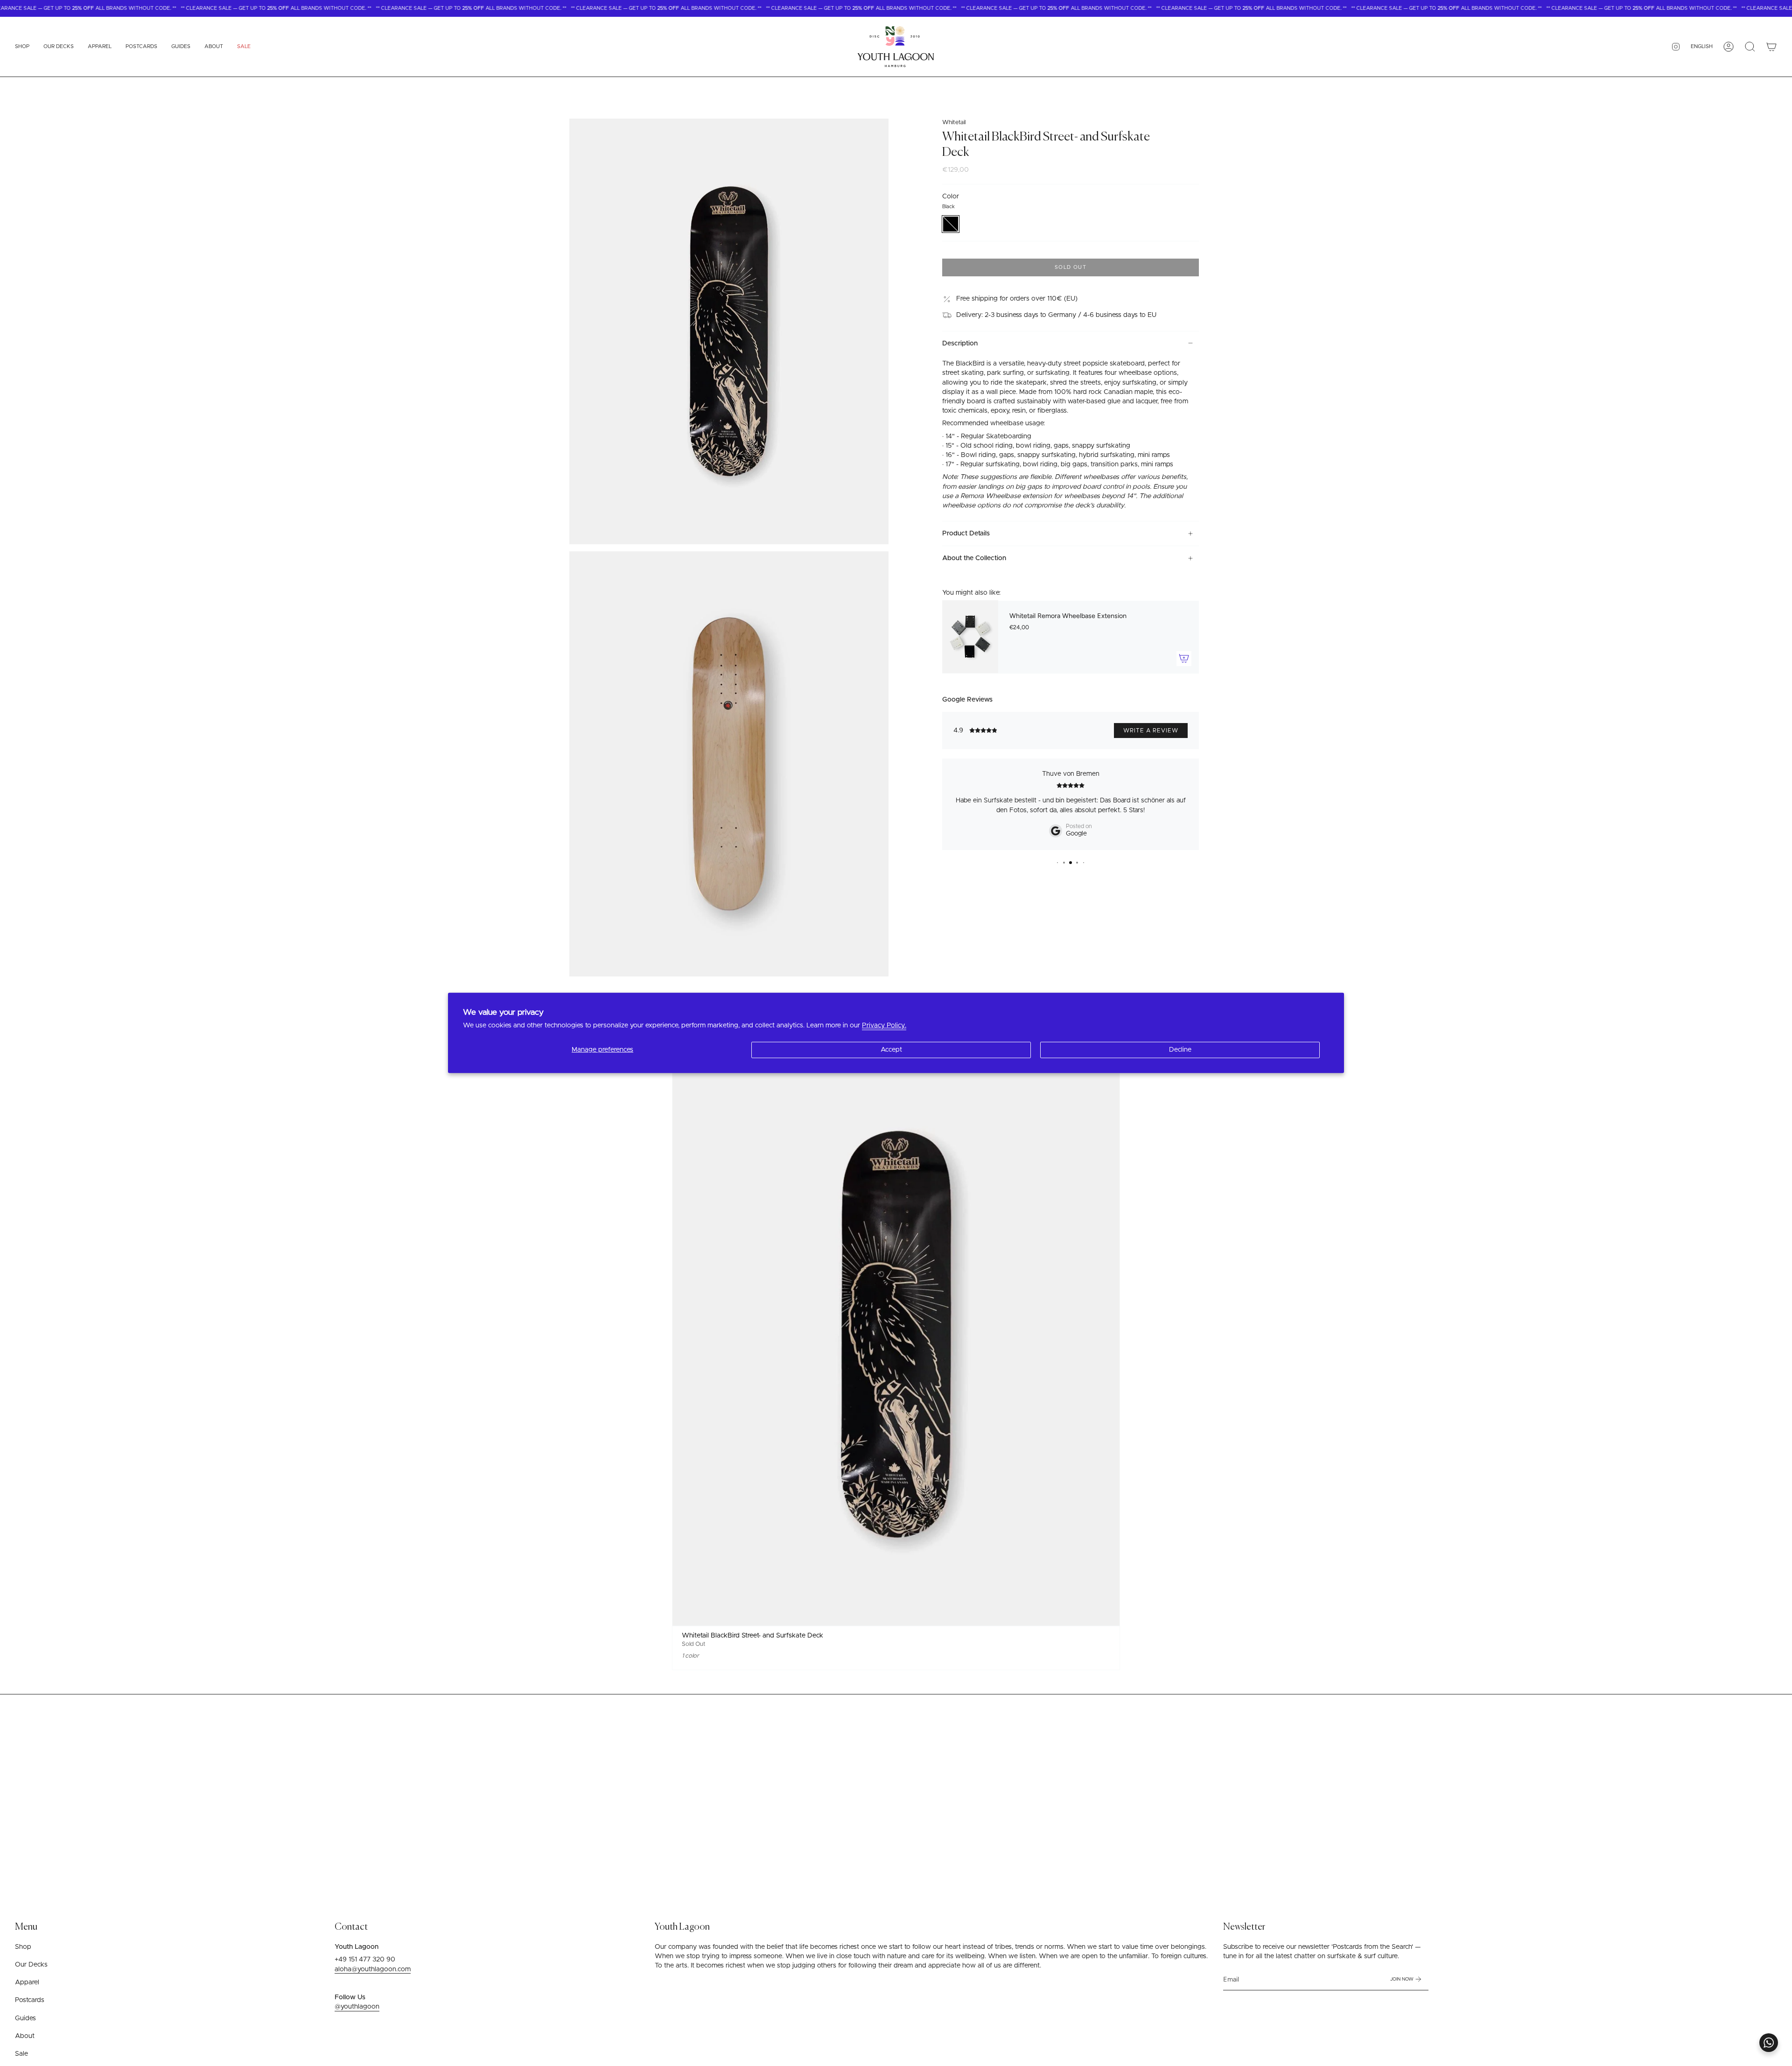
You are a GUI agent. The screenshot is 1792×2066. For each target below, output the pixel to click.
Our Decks (31, 1965)
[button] (22, 47)
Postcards (30, 2000)
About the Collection (974, 558)
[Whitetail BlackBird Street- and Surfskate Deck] (896, 1335)
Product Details (966, 534)
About (25, 2036)
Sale (21, 2054)
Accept (891, 1050)
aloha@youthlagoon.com (373, 1969)
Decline (1180, 1050)
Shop (23, 1947)
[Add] (1184, 658)
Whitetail (954, 123)
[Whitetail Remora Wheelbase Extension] (970, 637)
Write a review (1151, 731)
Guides (25, 2018)
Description (960, 343)
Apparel (27, 1982)
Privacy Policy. (884, 1026)
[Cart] (1771, 47)
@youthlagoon (357, 2007)
